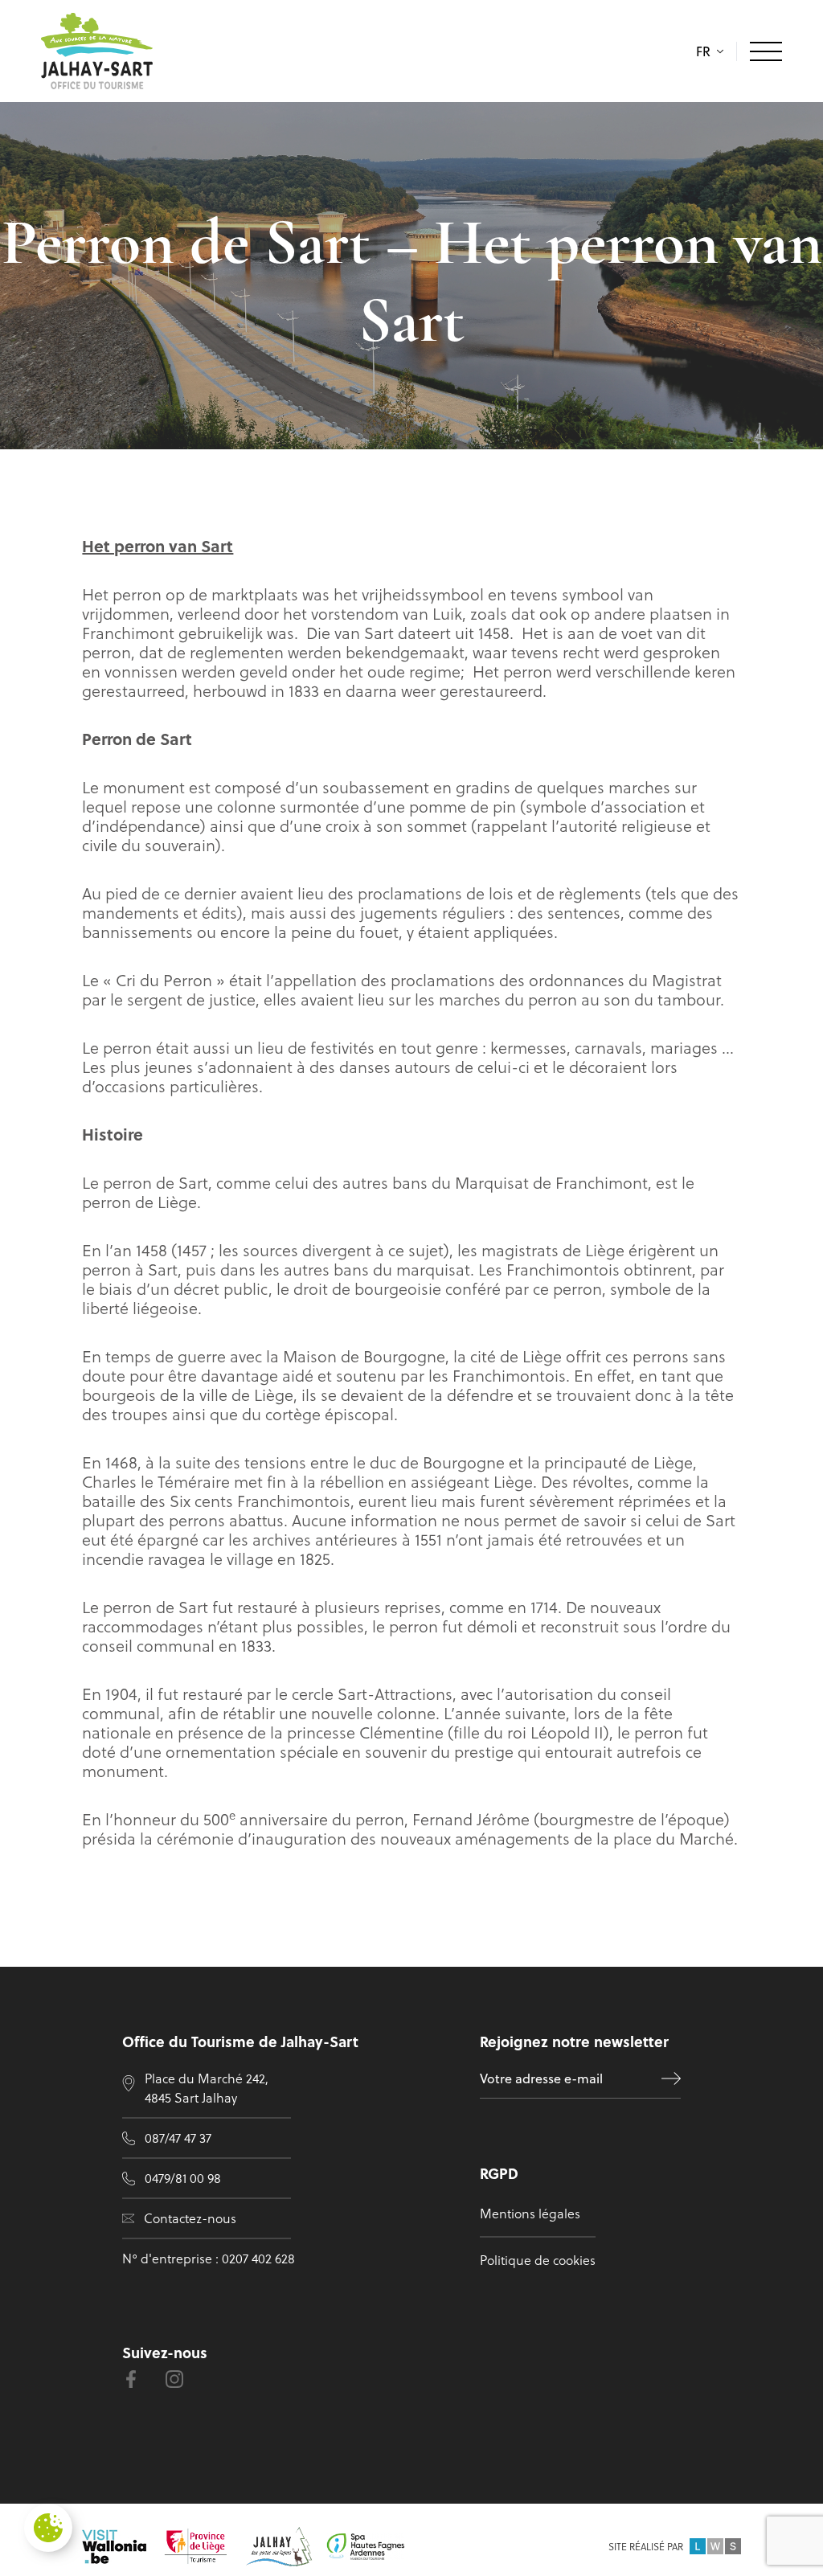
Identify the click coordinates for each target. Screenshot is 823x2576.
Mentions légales (530, 2213)
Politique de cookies (538, 2260)
